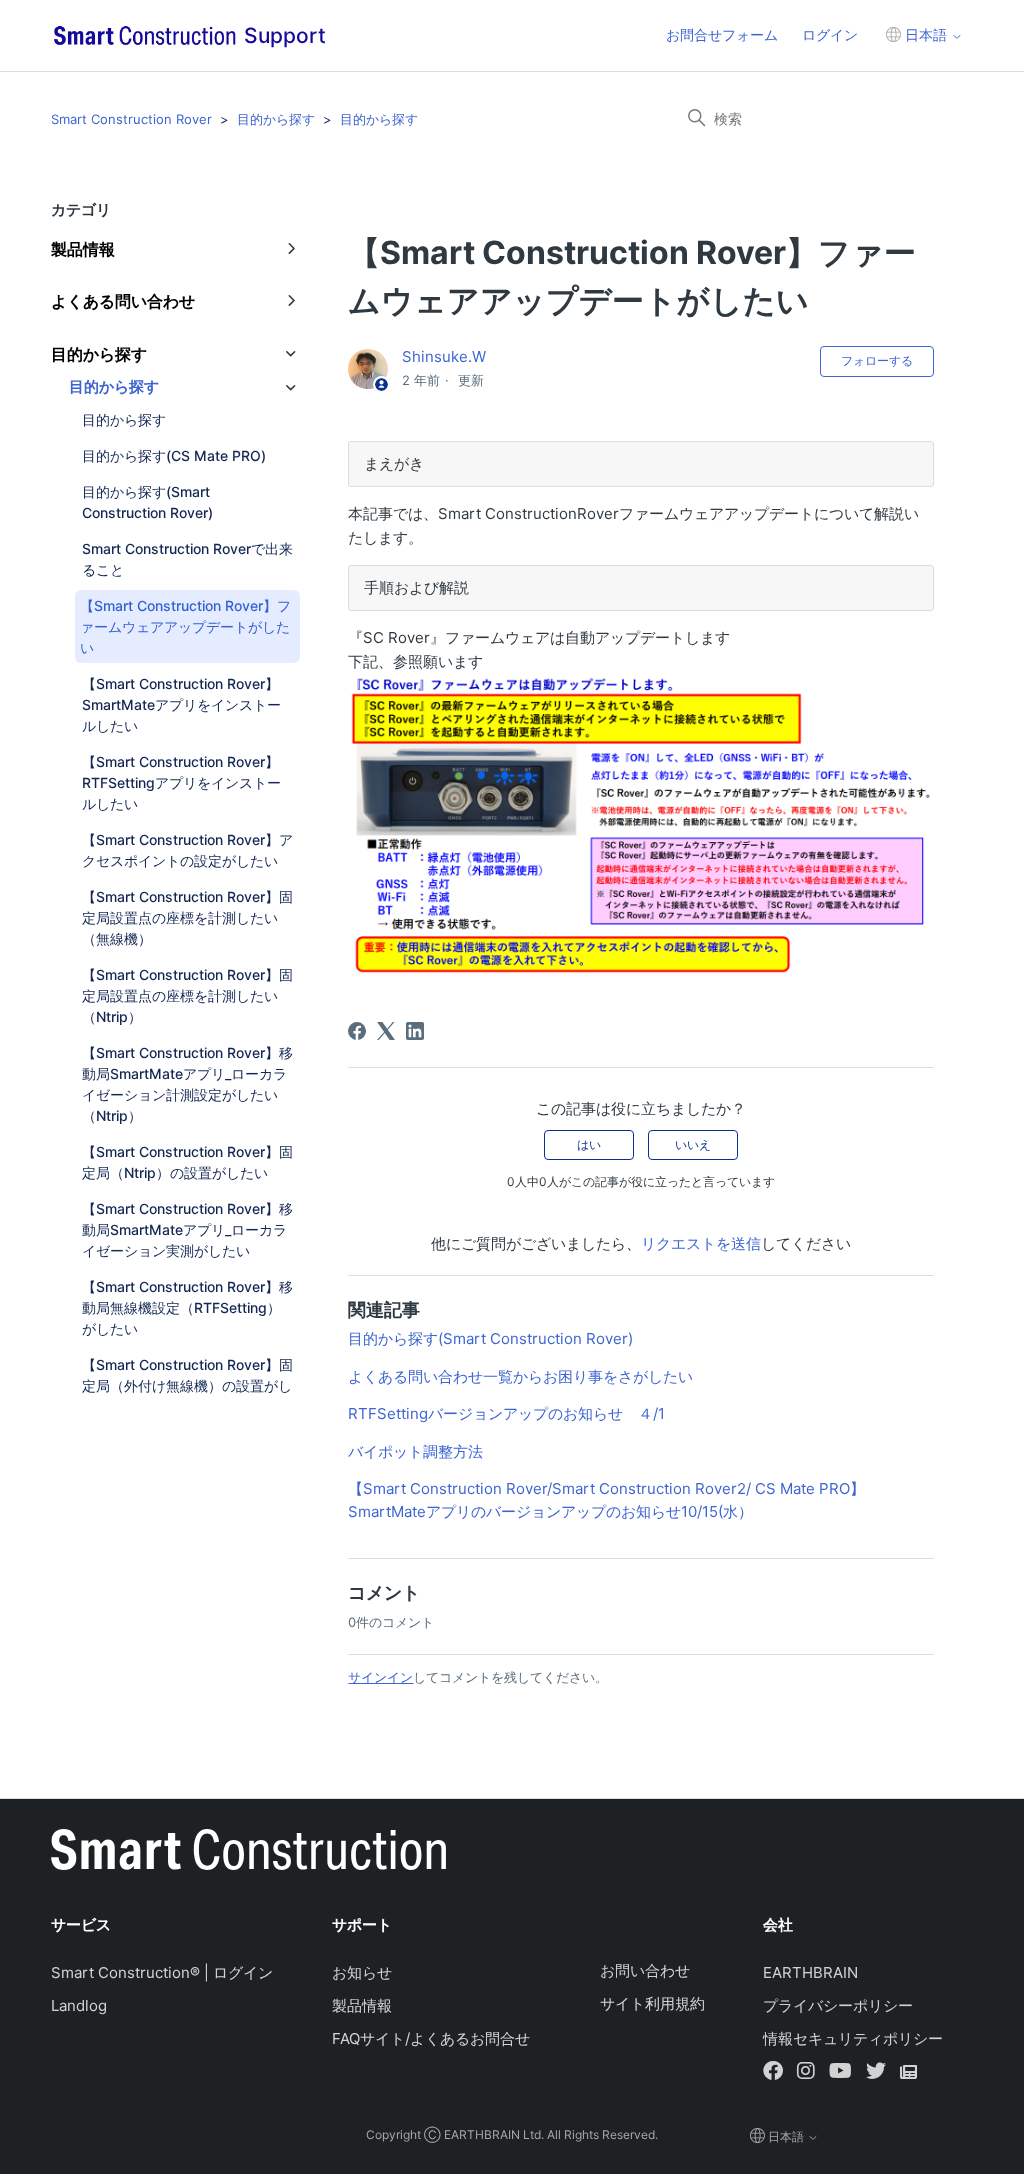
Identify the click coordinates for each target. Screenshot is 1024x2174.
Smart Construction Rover (131, 119)
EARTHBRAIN (810, 1972)
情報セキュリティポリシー (853, 2038)
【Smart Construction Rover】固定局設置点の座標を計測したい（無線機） (187, 917)
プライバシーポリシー (838, 2005)
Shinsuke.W (444, 356)
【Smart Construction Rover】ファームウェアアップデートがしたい (185, 626)
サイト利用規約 (652, 2003)
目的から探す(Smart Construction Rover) (147, 502)
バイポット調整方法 (415, 1451)
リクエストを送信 (701, 1243)
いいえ (693, 1144)
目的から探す (276, 119)
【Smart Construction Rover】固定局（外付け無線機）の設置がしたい (187, 1385)
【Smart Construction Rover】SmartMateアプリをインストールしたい (181, 704)
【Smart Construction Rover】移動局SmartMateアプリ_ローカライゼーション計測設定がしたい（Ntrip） (187, 1084)
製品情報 (362, 2005)
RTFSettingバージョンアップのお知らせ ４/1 (506, 1413)
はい (589, 1144)
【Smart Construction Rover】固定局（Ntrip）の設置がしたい (187, 1162)
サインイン (380, 1677)
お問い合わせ (645, 1970)
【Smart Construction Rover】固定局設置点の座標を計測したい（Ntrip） (187, 995)
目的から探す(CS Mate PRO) (174, 455)
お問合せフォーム (722, 34)
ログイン (830, 34)
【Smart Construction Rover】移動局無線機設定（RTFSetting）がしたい (187, 1307)
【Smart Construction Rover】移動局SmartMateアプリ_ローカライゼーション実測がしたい (187, 1229)
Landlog (79, 2005)
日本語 (926, 34)
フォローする (877, 360)
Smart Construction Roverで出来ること (187, 559)
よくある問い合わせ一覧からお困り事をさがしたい (520, 1376)
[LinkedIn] (415, 1031)
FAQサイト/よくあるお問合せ (431, 2038)
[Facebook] (357, 1031)
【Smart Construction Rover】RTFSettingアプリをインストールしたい (181, 782)
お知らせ (362, 1972)
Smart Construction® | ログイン (162, 1972)
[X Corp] (386, 1031)
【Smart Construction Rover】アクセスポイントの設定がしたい (187, 850)
